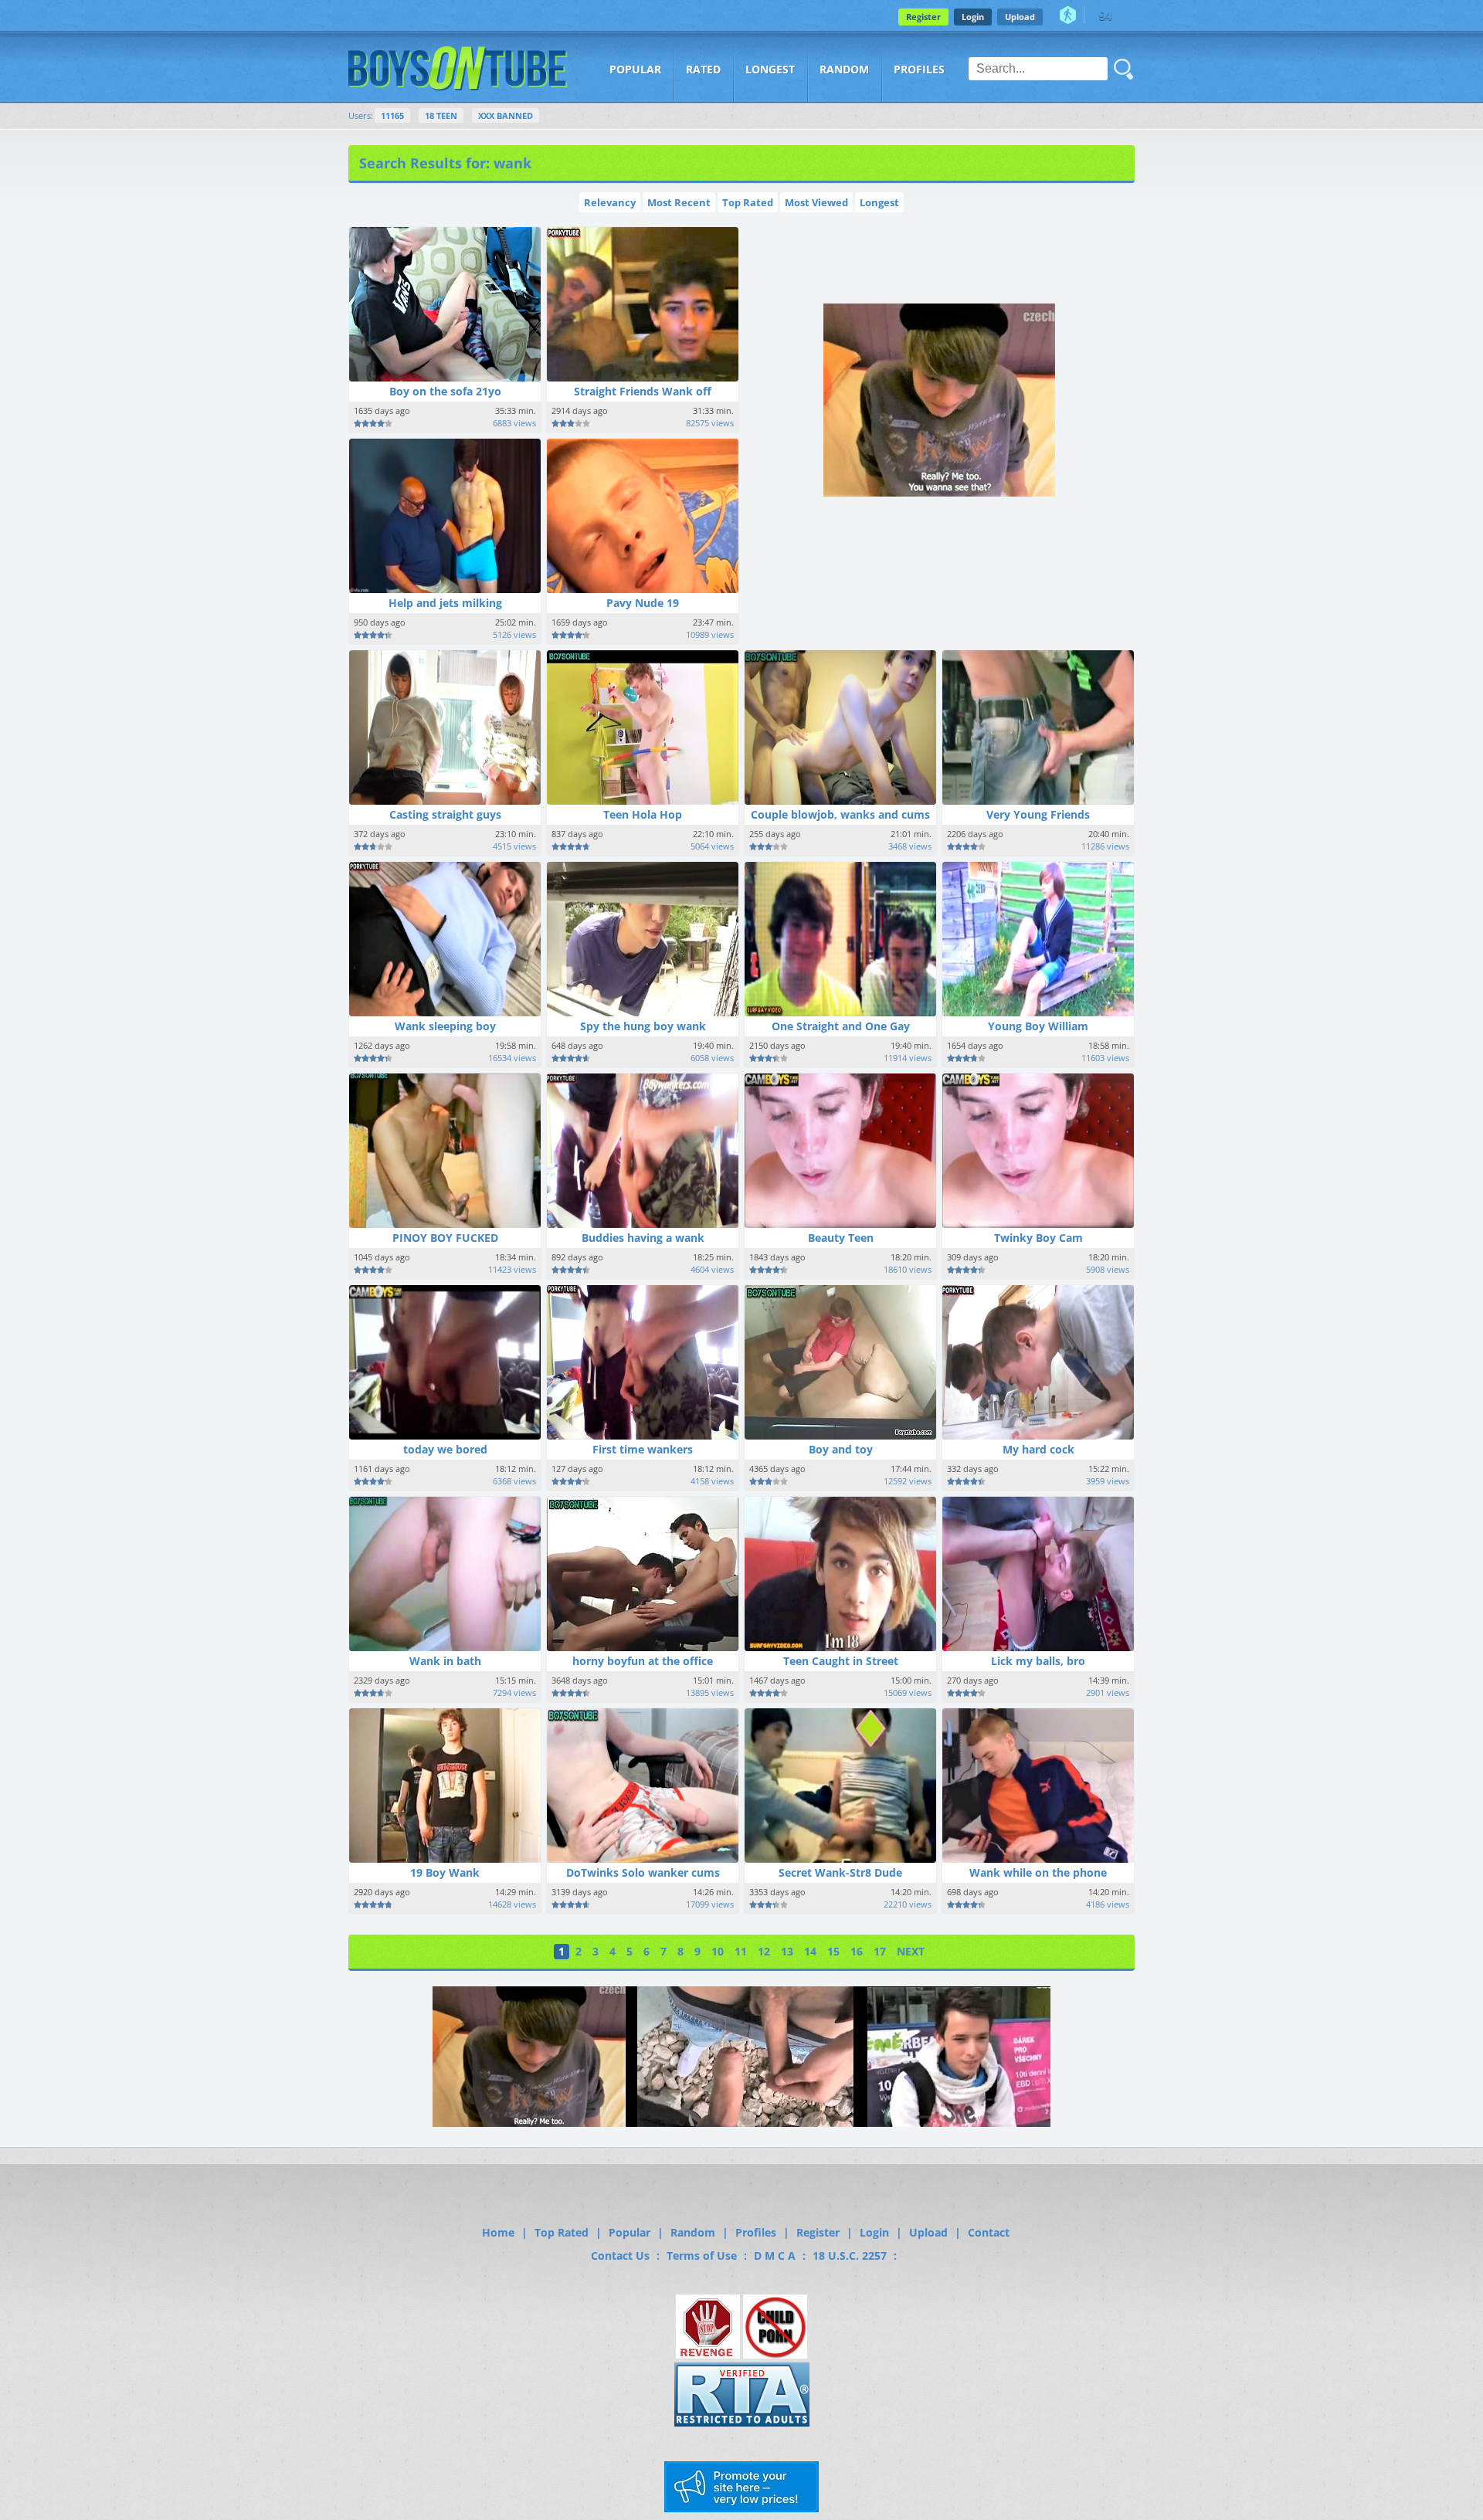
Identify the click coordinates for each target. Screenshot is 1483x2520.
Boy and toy (841, 1449)
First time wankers (643, 1449)
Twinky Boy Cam (1038, 1238)
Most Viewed (816, 202)
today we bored (445, 1449)
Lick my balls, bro (1038, 1661)
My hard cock (1038, 1449)
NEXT (911, 1951)
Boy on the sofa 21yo (445, 391)
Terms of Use (702, 2255)
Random (844, 69)
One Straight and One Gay (841, 1026)
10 (718, 1951)
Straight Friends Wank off (643, 391)
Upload (1020, 17)
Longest (770, 69)
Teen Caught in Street (841, 1661)
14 (810, 1951)
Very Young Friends (1038, 814)
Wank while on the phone (1038, 1872)
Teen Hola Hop (643, 814)
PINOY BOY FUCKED (445, 1238)
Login (973, 17)
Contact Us (620, 2255)
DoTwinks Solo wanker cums (643, 1872)
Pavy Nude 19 (643, 603)
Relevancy (610, 202)
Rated (703, 69)
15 (833, 1951)
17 (880, 1951)
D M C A (775, 2255)
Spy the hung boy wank (643, 1026)
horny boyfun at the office (643, 1661)
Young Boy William (1038, 1026)
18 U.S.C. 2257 (850, 2255)
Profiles (919, 69)
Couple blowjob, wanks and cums (840, 814)
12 (764, 1951)
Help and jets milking (445, 603)
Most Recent (679, 202)
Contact (989, 2232)
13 (787, 1951)
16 (857, 1951)
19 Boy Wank (445, 1872)
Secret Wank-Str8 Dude (840, 1872)
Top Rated (748, 202)
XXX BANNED (506, 115)
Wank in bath (445, 1661)
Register (923, 17)
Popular (635, 69)
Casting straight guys (445, 814)
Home (498, 2232)
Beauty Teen (841, 1238)
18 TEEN (441, 115)
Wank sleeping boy (445, 1026)
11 (741, 1951)
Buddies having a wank (643, 1238)
